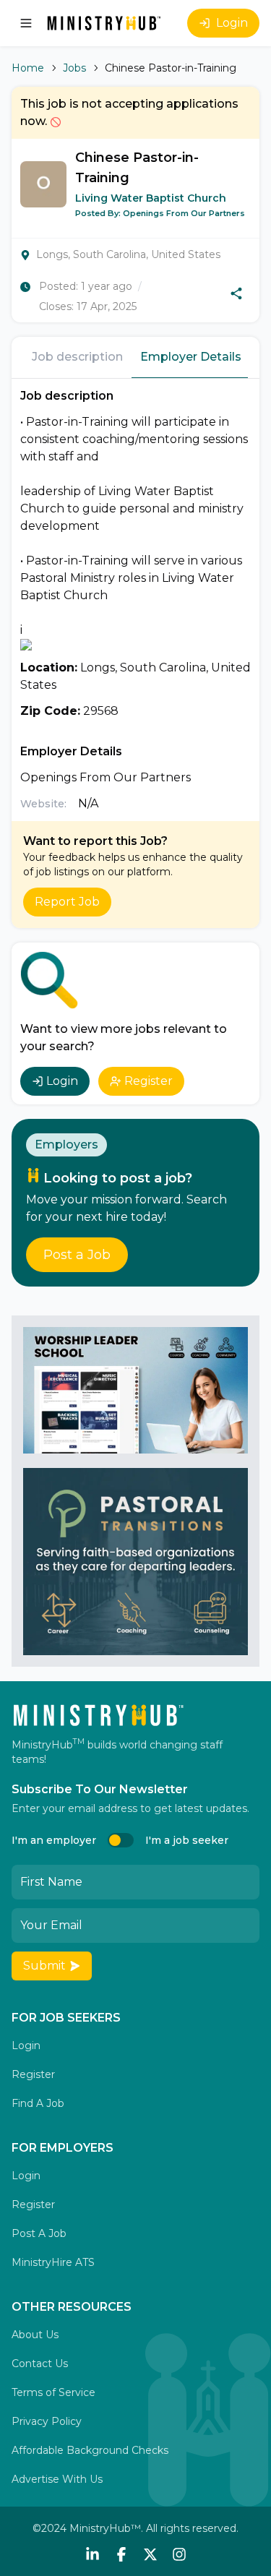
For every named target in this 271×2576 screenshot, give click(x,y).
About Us (35, 2335)
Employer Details (191, 357)
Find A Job (38, 2103)
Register (149, 1081)
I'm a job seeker (187, 1840)
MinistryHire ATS (53, 2262)
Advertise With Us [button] (57, 2479)
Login (232, 23)
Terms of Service (53, 2392)
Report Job (67, 902)
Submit (44, 1966)
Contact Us (40, 2364)
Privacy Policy (47, 2421)
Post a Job (77, 1255)
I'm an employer (54, 1840)
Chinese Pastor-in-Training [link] (171, 68)
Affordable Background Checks (90, 2450)
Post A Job (39, 2233)
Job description (77, 357)
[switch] (121, 1840)
